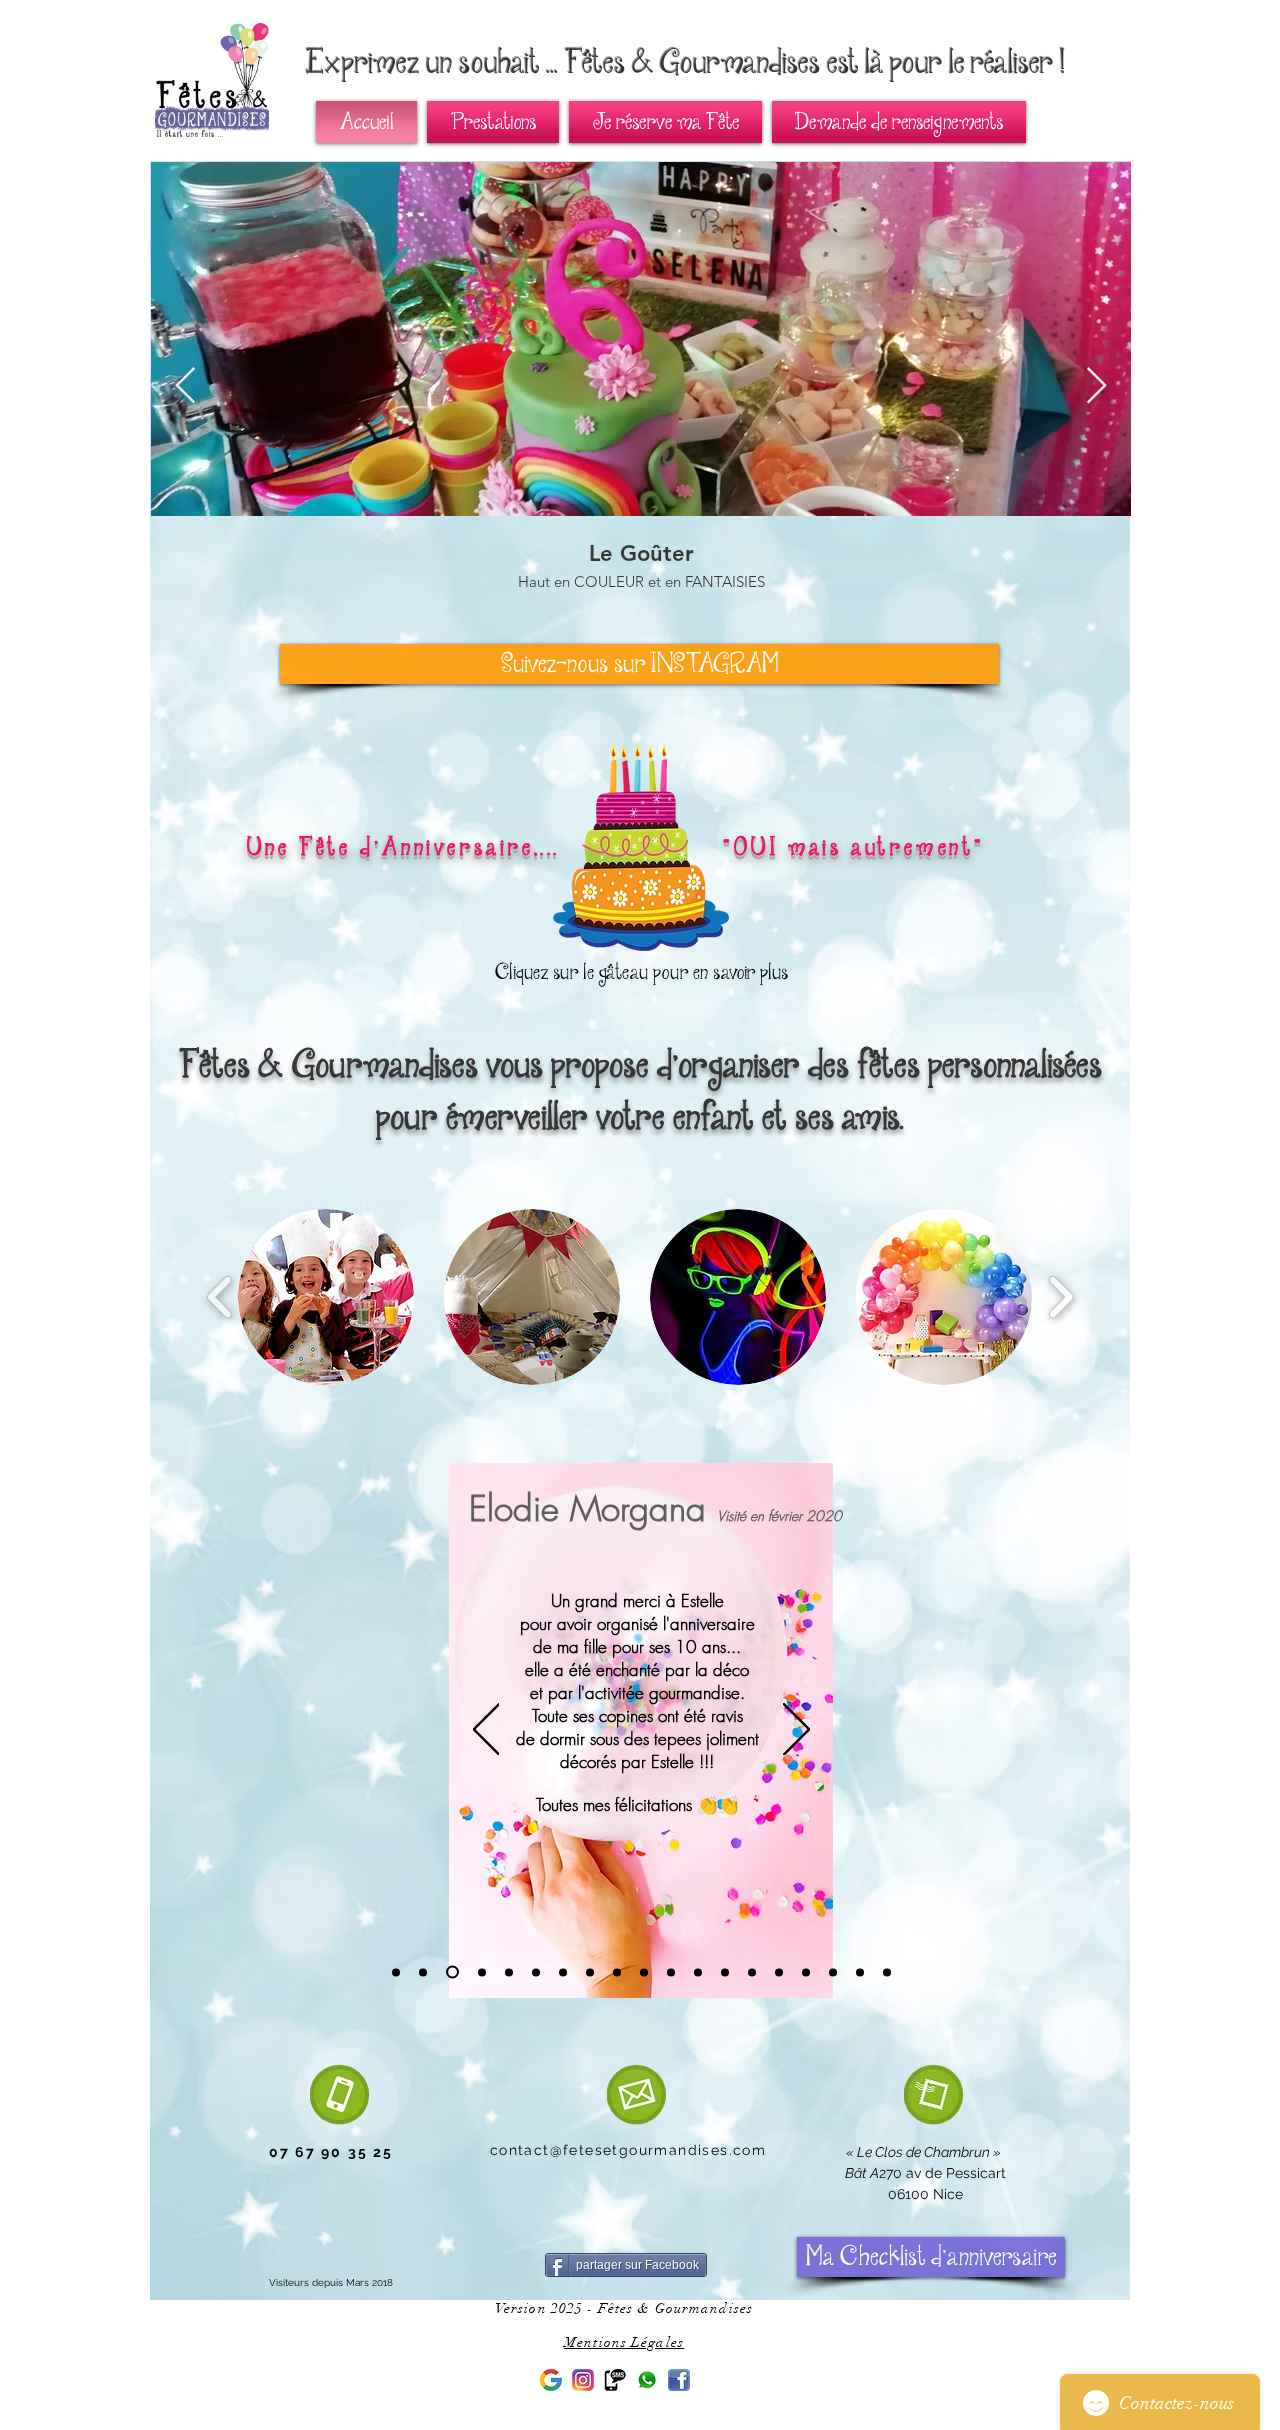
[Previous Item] (185, 386)
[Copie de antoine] (536, 1972)
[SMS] (615, 2380)
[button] (326, 1297)
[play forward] (1060, 1297)
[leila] (396, 1972)
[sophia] (590, 1972)
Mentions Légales (624, 2342)
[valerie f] (806, 1972)
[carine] (482, 1972)
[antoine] (509, 1972)
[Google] (551, 2380)
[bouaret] (779, 1972)
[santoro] (860, 1972)
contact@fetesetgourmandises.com (628, 2150)
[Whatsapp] (647, 2380)
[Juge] (752, 1972)
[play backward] (220, 1297)
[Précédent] (486, 1731)
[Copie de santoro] (887, 1972)
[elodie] (452, 1972)
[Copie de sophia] (617, 1972)
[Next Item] (1096, 386)
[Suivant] (796, 1731)
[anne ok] (563, 1972)
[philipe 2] (423, 1972)
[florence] (698, 1972)
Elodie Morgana (587, 1508)
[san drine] (644, 1972)
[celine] (671, 1972)
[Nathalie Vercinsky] (725, 1972)
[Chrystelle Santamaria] (833, 1972)
